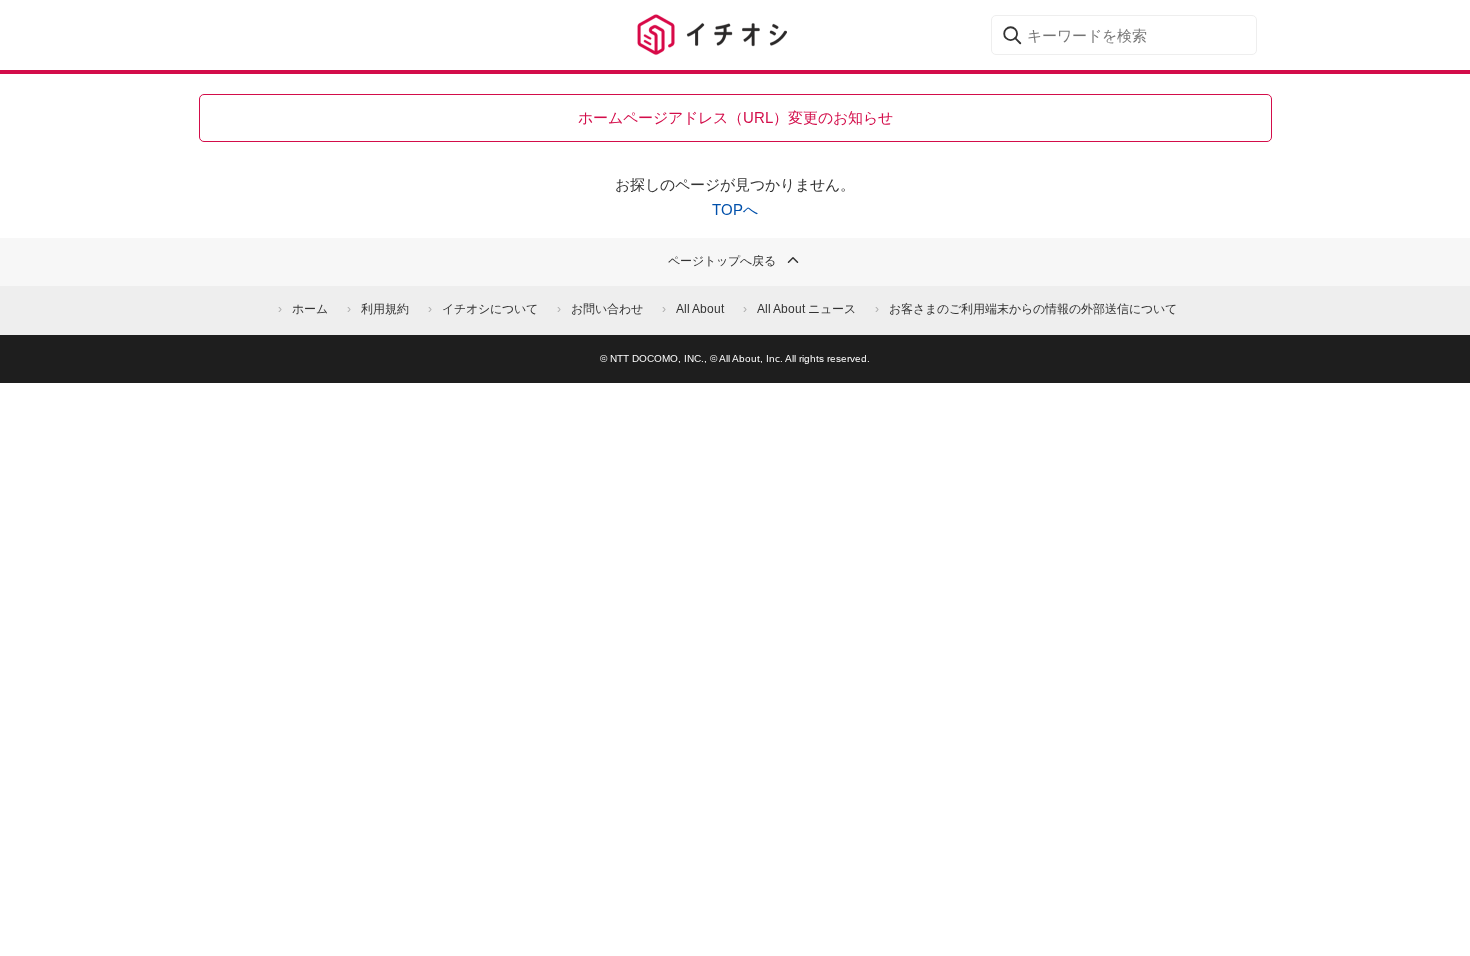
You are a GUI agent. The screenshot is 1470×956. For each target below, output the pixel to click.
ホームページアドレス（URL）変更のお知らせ (735, 117)
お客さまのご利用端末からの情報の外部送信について (1033, 309)
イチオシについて (490, 309)
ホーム (310, 309)
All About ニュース (806, 309)
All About (700, 309)
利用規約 (385, 309)
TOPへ (735, 209)
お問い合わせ (607, 309)
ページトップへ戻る (722, 261)
